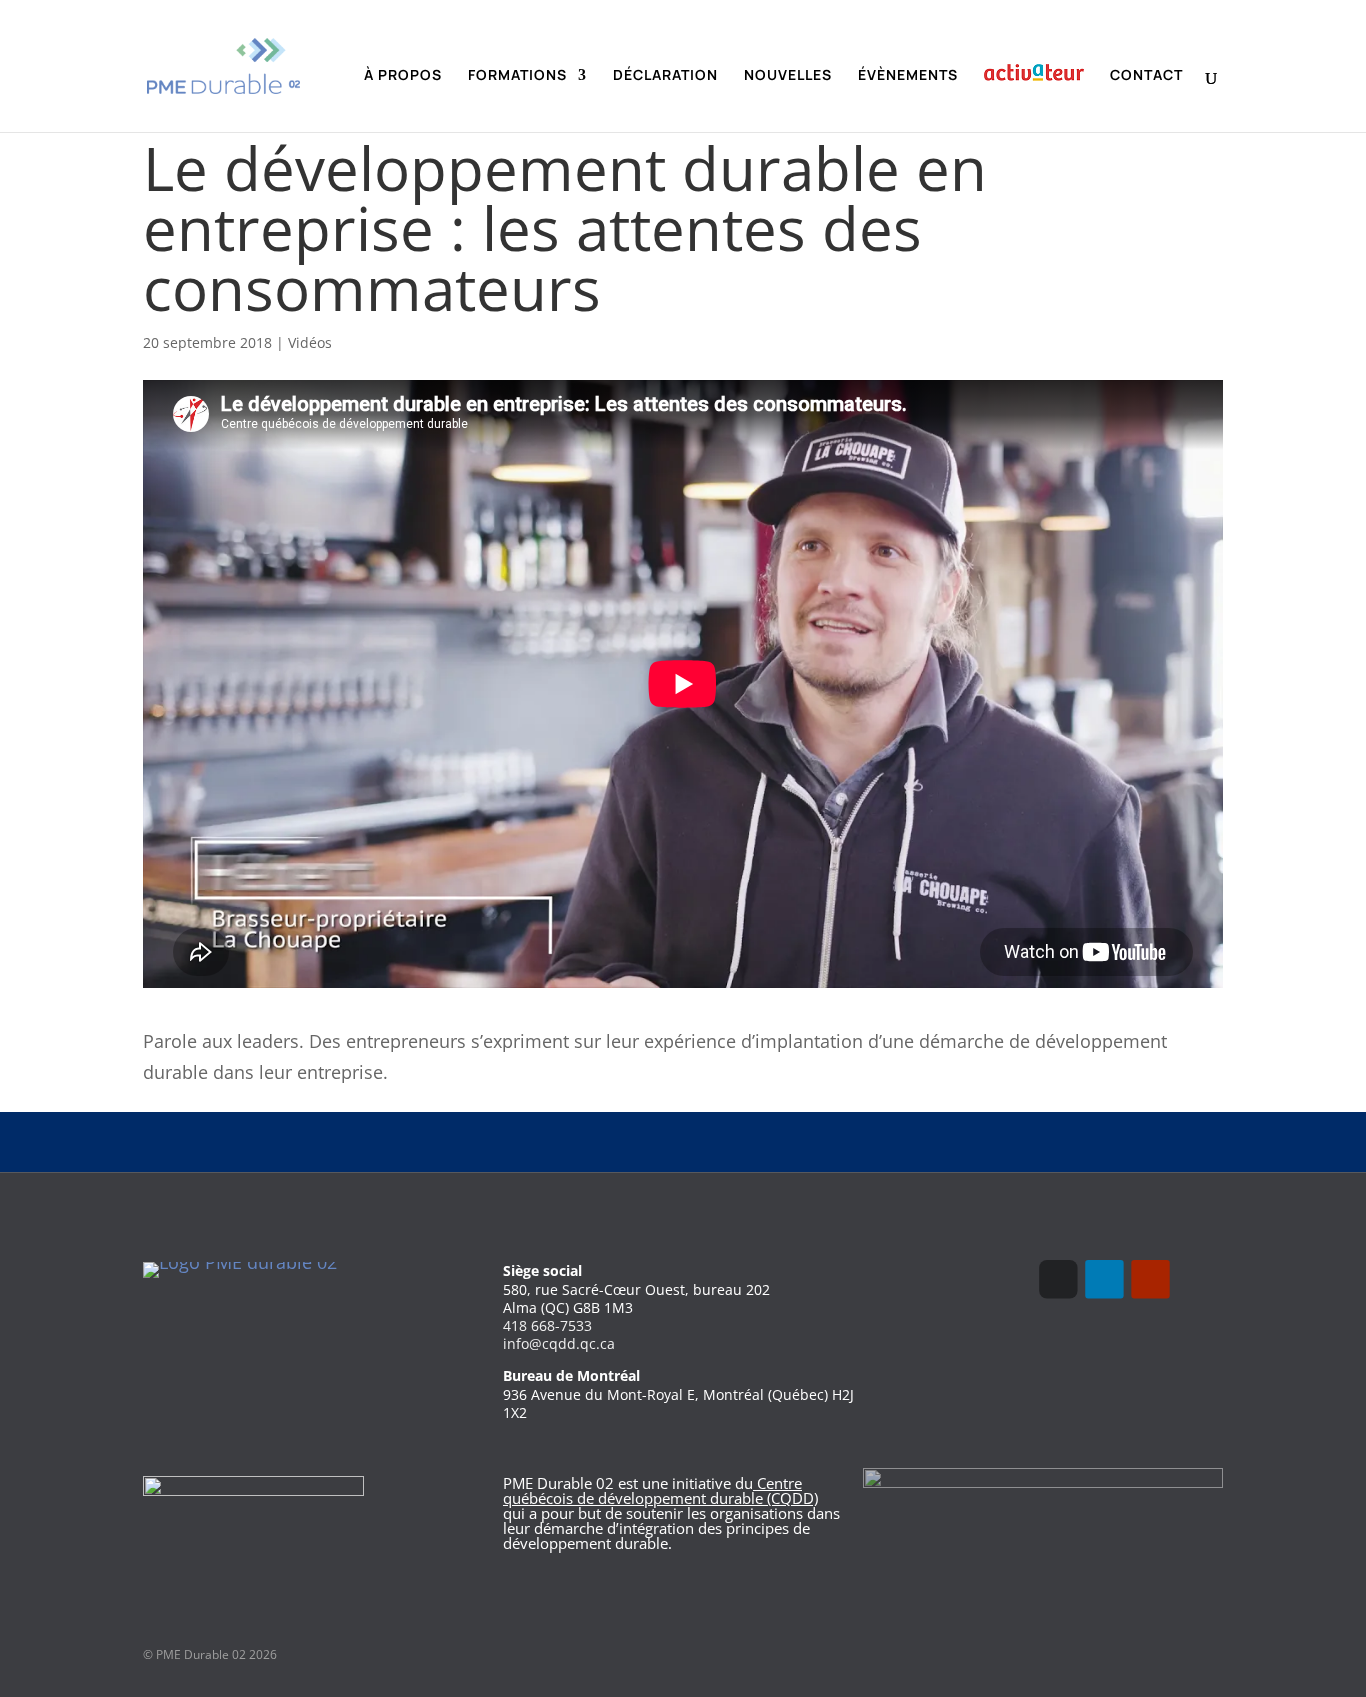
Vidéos (310, 342)
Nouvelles (788, 76)
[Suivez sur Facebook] (1058, 1279)
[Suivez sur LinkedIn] (1104, 1279)
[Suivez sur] (1196, 1279)
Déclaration (665, 76)
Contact (1146, 76)
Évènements (908, 76)
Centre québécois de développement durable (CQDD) (660, 1490)
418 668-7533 (547, 1325)
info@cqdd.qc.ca (559, 1343)
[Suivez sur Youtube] (1150, 1279)
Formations (517, 76)
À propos (403, 76)
